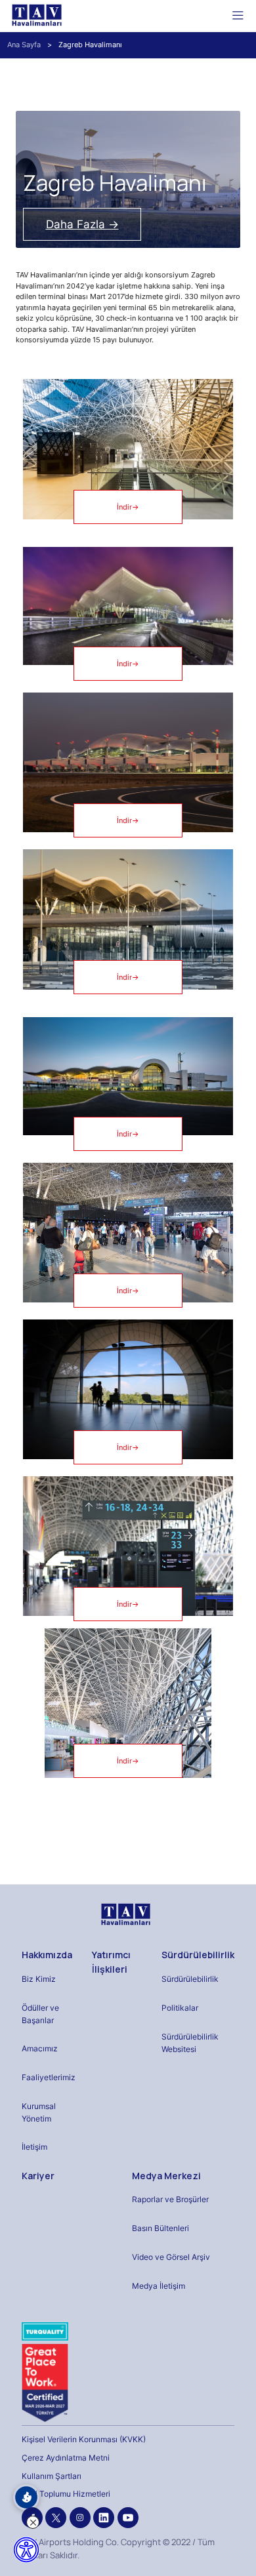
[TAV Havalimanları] (124, 1915)
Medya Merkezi (166, 2176)
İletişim (34, 2147)
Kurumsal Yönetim (39, 2112)
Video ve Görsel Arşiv (171, 2257)
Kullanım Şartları (52, 2476)
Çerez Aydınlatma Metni (66, 2458)
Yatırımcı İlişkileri (111, 1962)
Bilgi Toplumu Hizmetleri (66, 2494)
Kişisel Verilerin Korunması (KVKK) (84, 2439)
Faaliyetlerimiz (49, 2077)
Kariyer (38, 2176)
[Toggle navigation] (238, 15)
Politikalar (180, 2008)
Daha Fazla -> (82, 224)
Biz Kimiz (39, 1979)
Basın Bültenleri (160, 2228)
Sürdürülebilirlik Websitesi (190, 2043)
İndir (128, 507)
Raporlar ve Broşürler (170, 2199)
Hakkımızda (47, 1955)
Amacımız (40, 2048)
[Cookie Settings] (26, 2497)
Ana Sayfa (24, 45)
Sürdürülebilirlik (198, 1955)
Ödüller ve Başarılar (40, 2014)
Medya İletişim (159, 2286)
